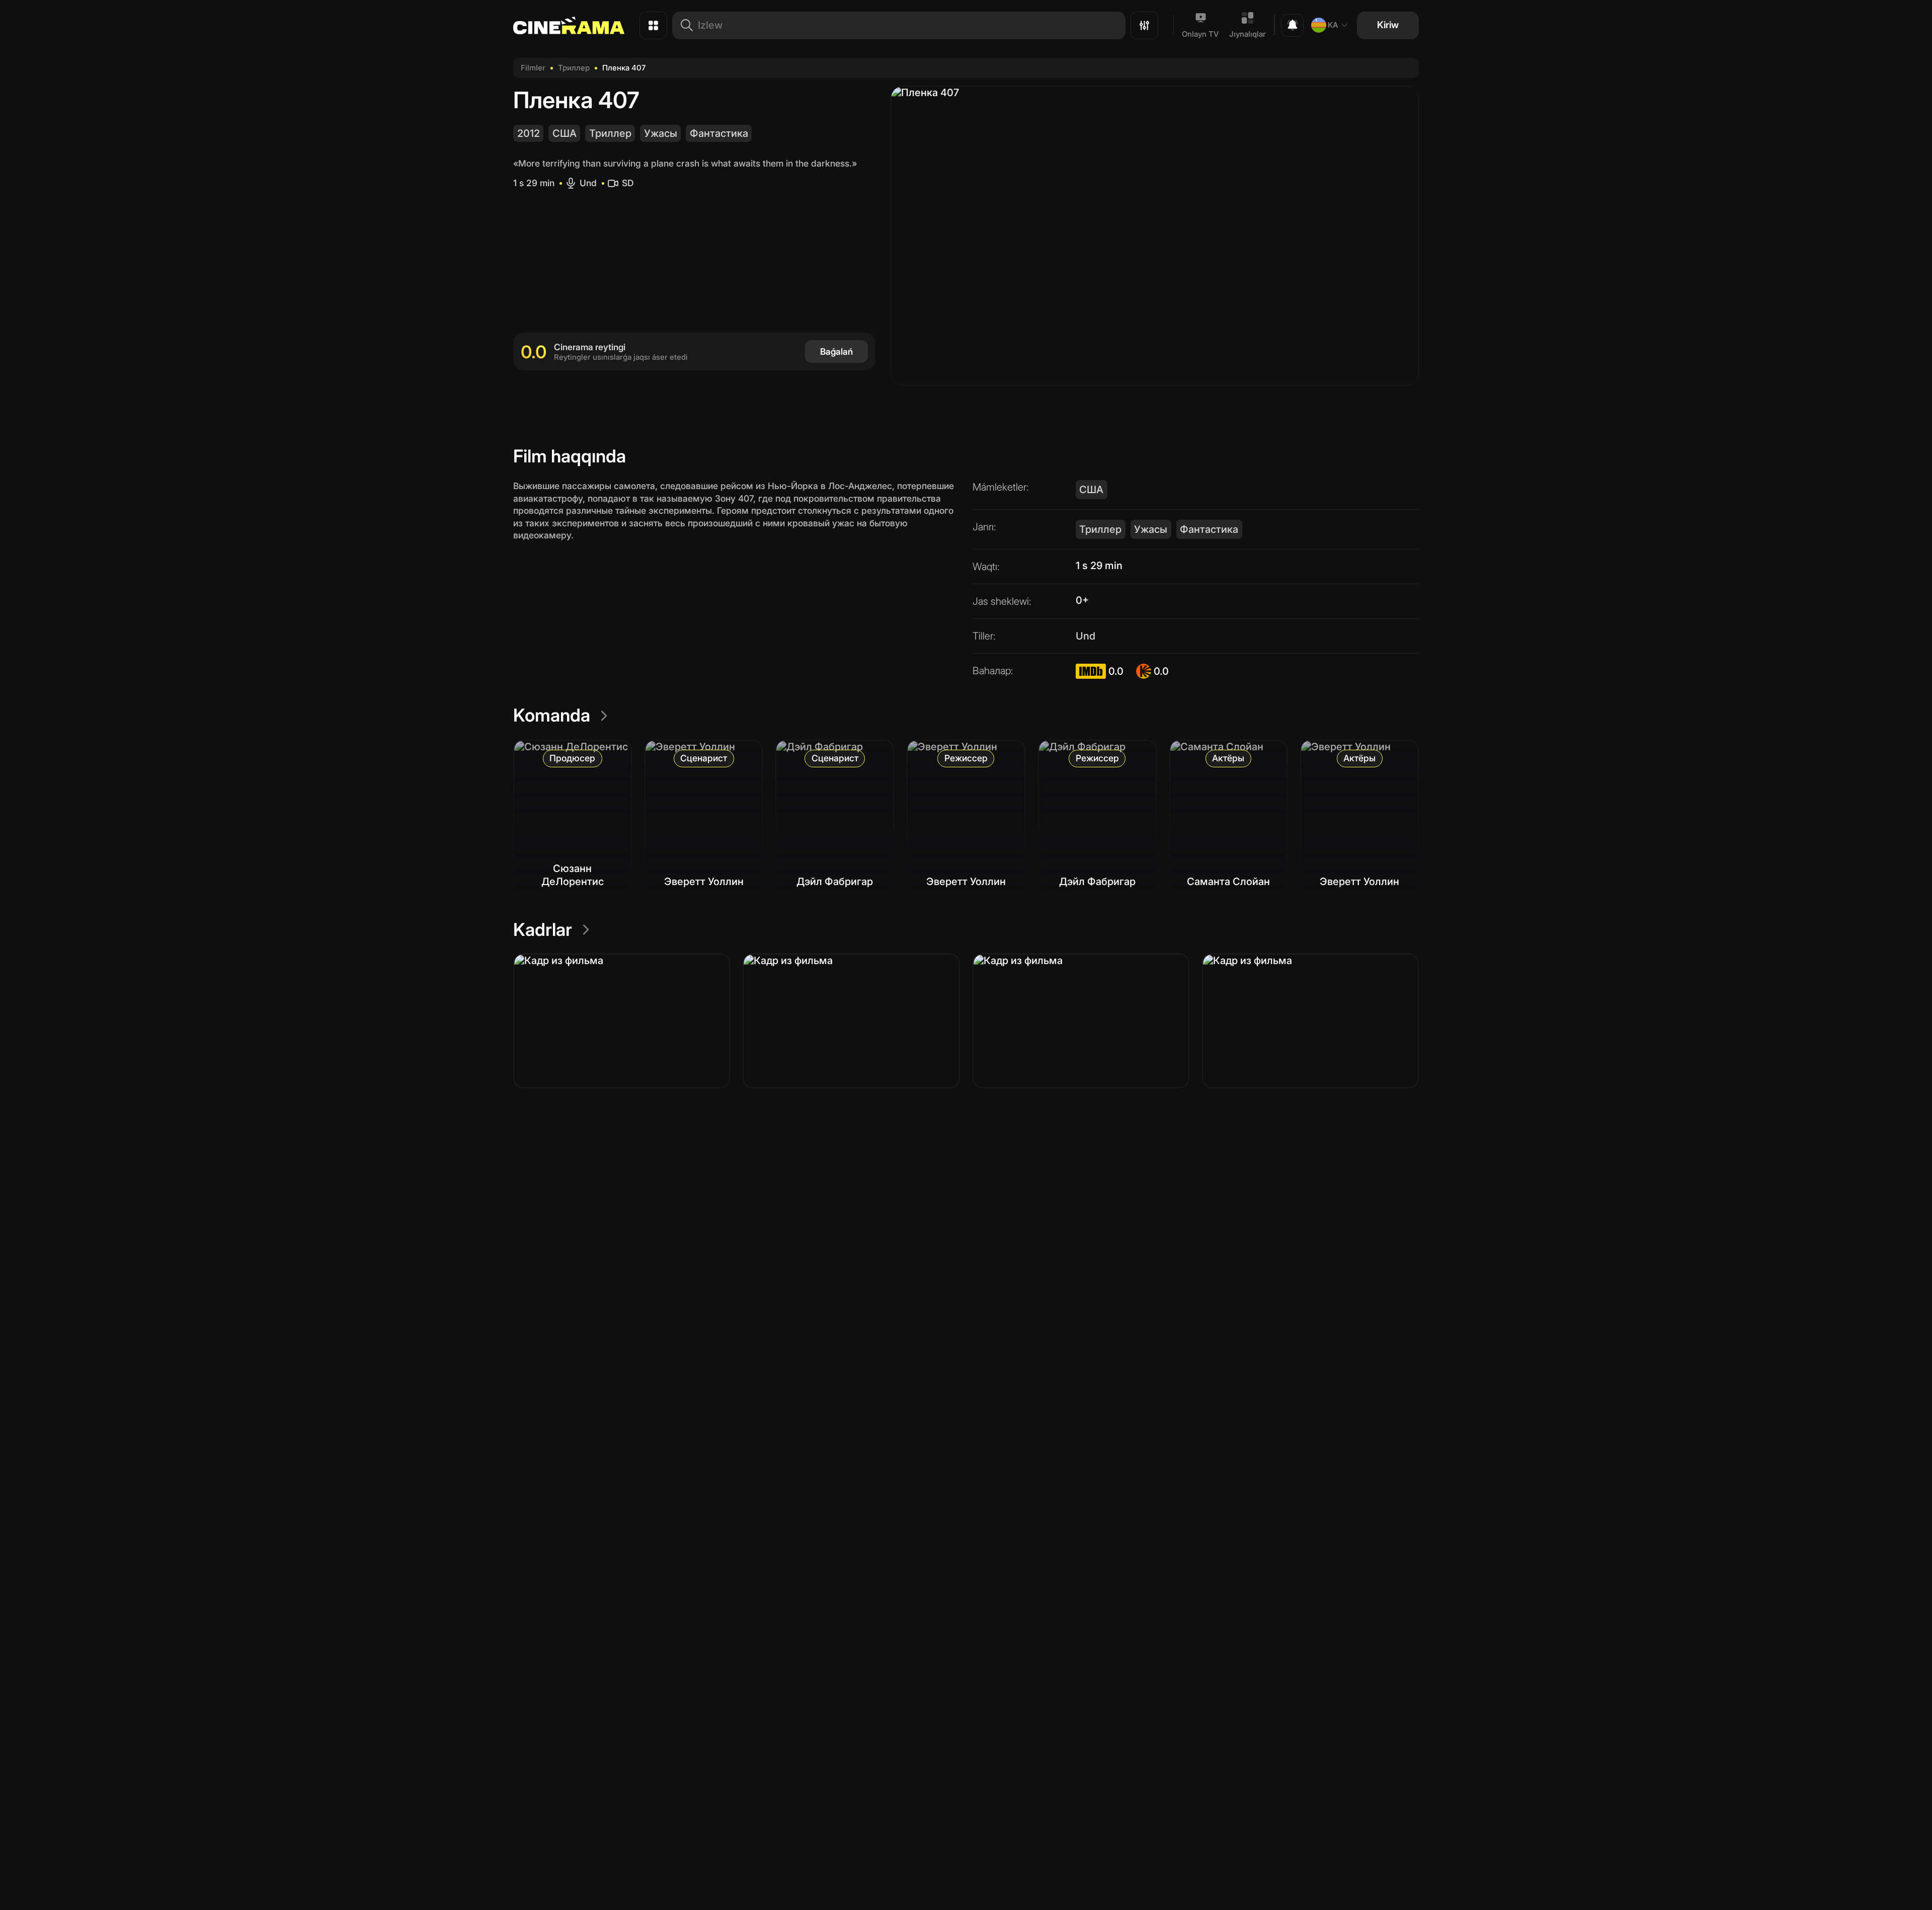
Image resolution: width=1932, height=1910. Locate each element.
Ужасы (661, 133)
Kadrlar (543, 929)
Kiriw (1388, 25)
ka (1333, 25)
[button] (622, 1021)
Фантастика (719, 133)
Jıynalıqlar (1247, 34)
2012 (529, 133)
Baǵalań (836, 351)
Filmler (533, 68)
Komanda (552, 715)
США (565, 133)
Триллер (574, 68)
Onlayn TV (1200, 34)
